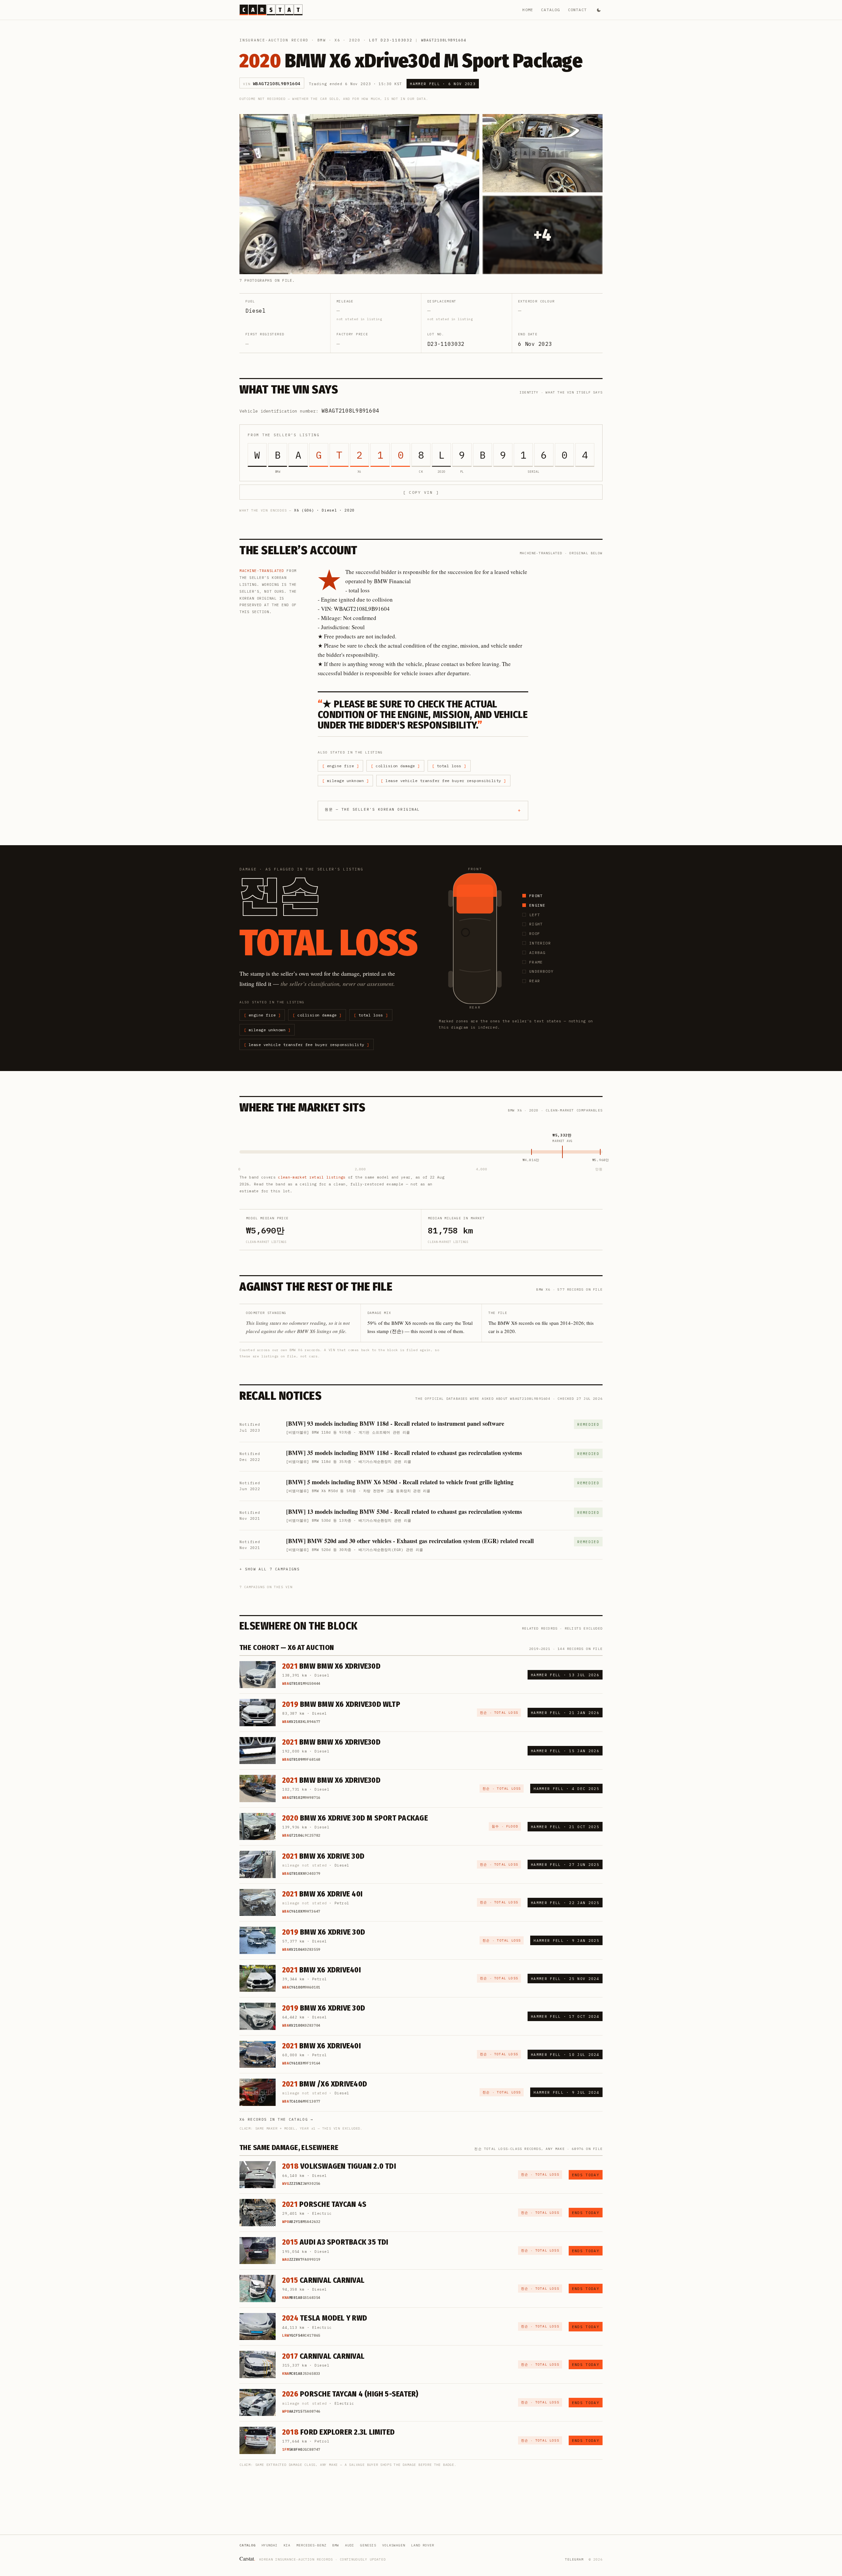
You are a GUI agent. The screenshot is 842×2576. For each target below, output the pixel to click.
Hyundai (270, 2545)
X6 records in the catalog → (276, 2119)
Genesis (368, 2545)
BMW (322, 40)
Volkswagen (394, 2545)
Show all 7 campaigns (272, 1569)
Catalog (550, 10)
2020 (355, 40)
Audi (350, 2545)
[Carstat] (271, 10)
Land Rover (423, 2545)
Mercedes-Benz (311, 2545)
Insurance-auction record (274, 40)
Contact (577, 10)
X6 (337, 40)
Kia (287, 2545)
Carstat (247, 2558)
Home (528, 10)
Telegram (574, 2559)
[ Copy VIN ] (421, 492)
